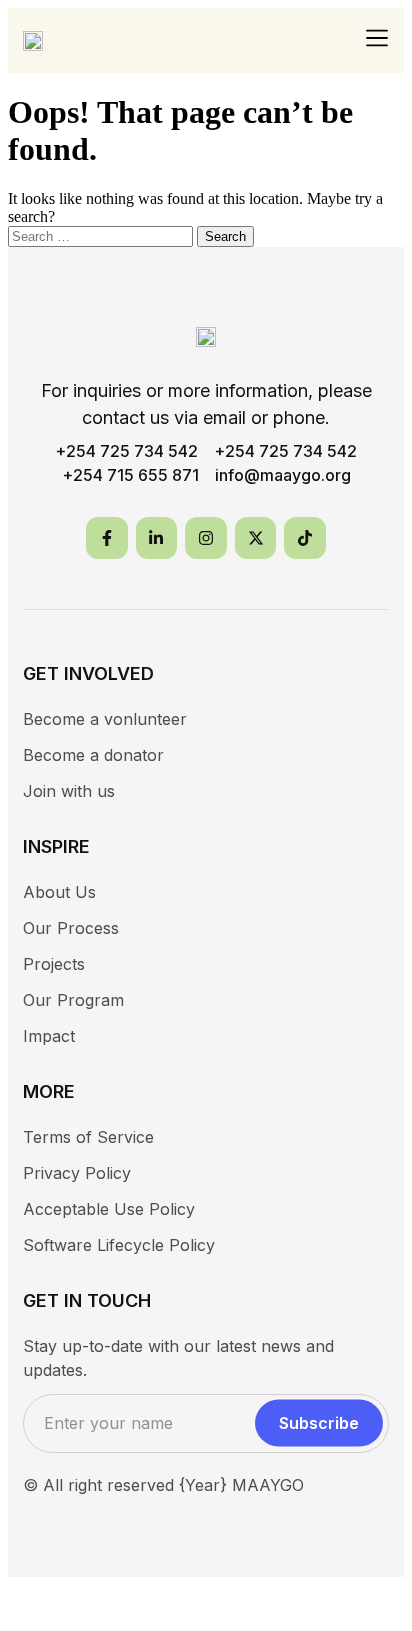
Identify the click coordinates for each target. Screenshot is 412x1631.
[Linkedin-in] (157, 538)
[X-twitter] (256, 538)
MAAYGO (268, 1485)
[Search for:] (102, 235)
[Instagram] (206, 538)
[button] (377, 39)
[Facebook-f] (107, 538)
